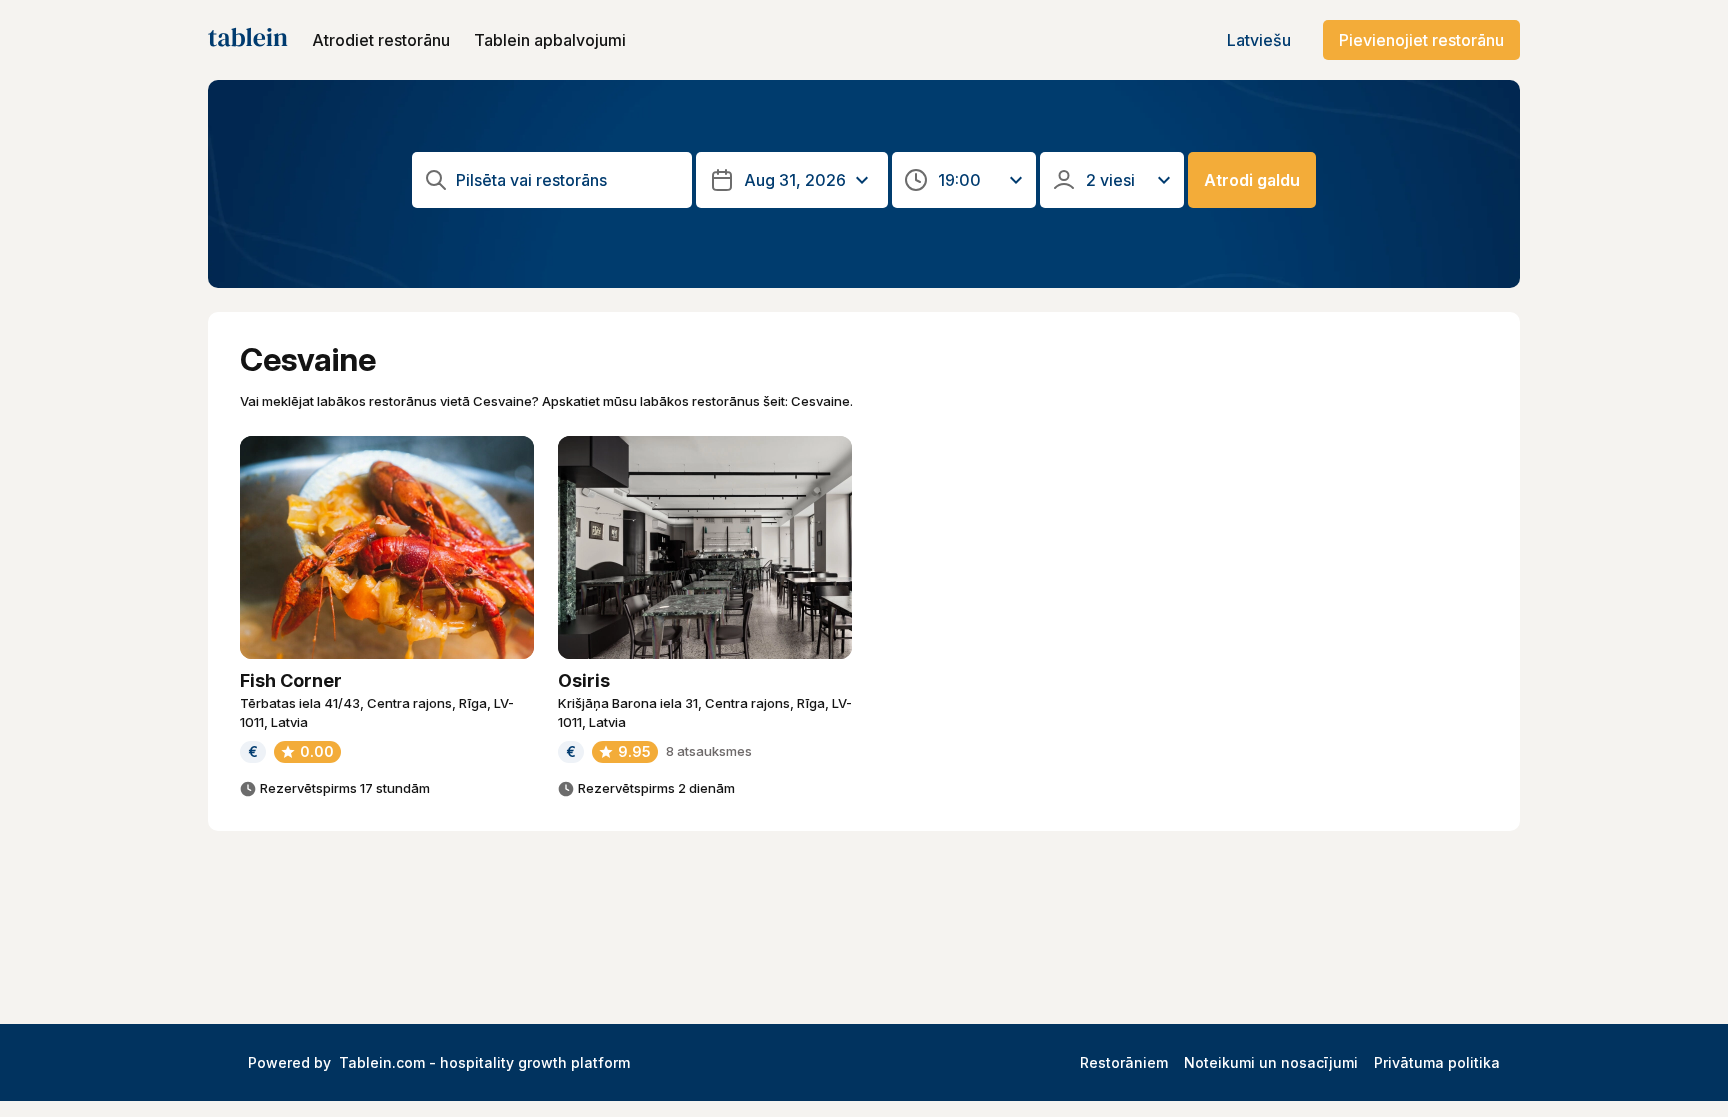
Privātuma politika (1437, 1062)
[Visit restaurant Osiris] (705, 547)
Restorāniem (1124, 1062)
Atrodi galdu (1252, 180)
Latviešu (1259, 40)
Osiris (584, 680)
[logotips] (248, 40)
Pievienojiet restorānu (1421, 40)
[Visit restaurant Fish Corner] (387, 547)
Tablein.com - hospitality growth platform (484, 1062)
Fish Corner (291, 680)
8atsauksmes (709, 751)
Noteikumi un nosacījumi (1271, 1062)
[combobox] (568, 180)
